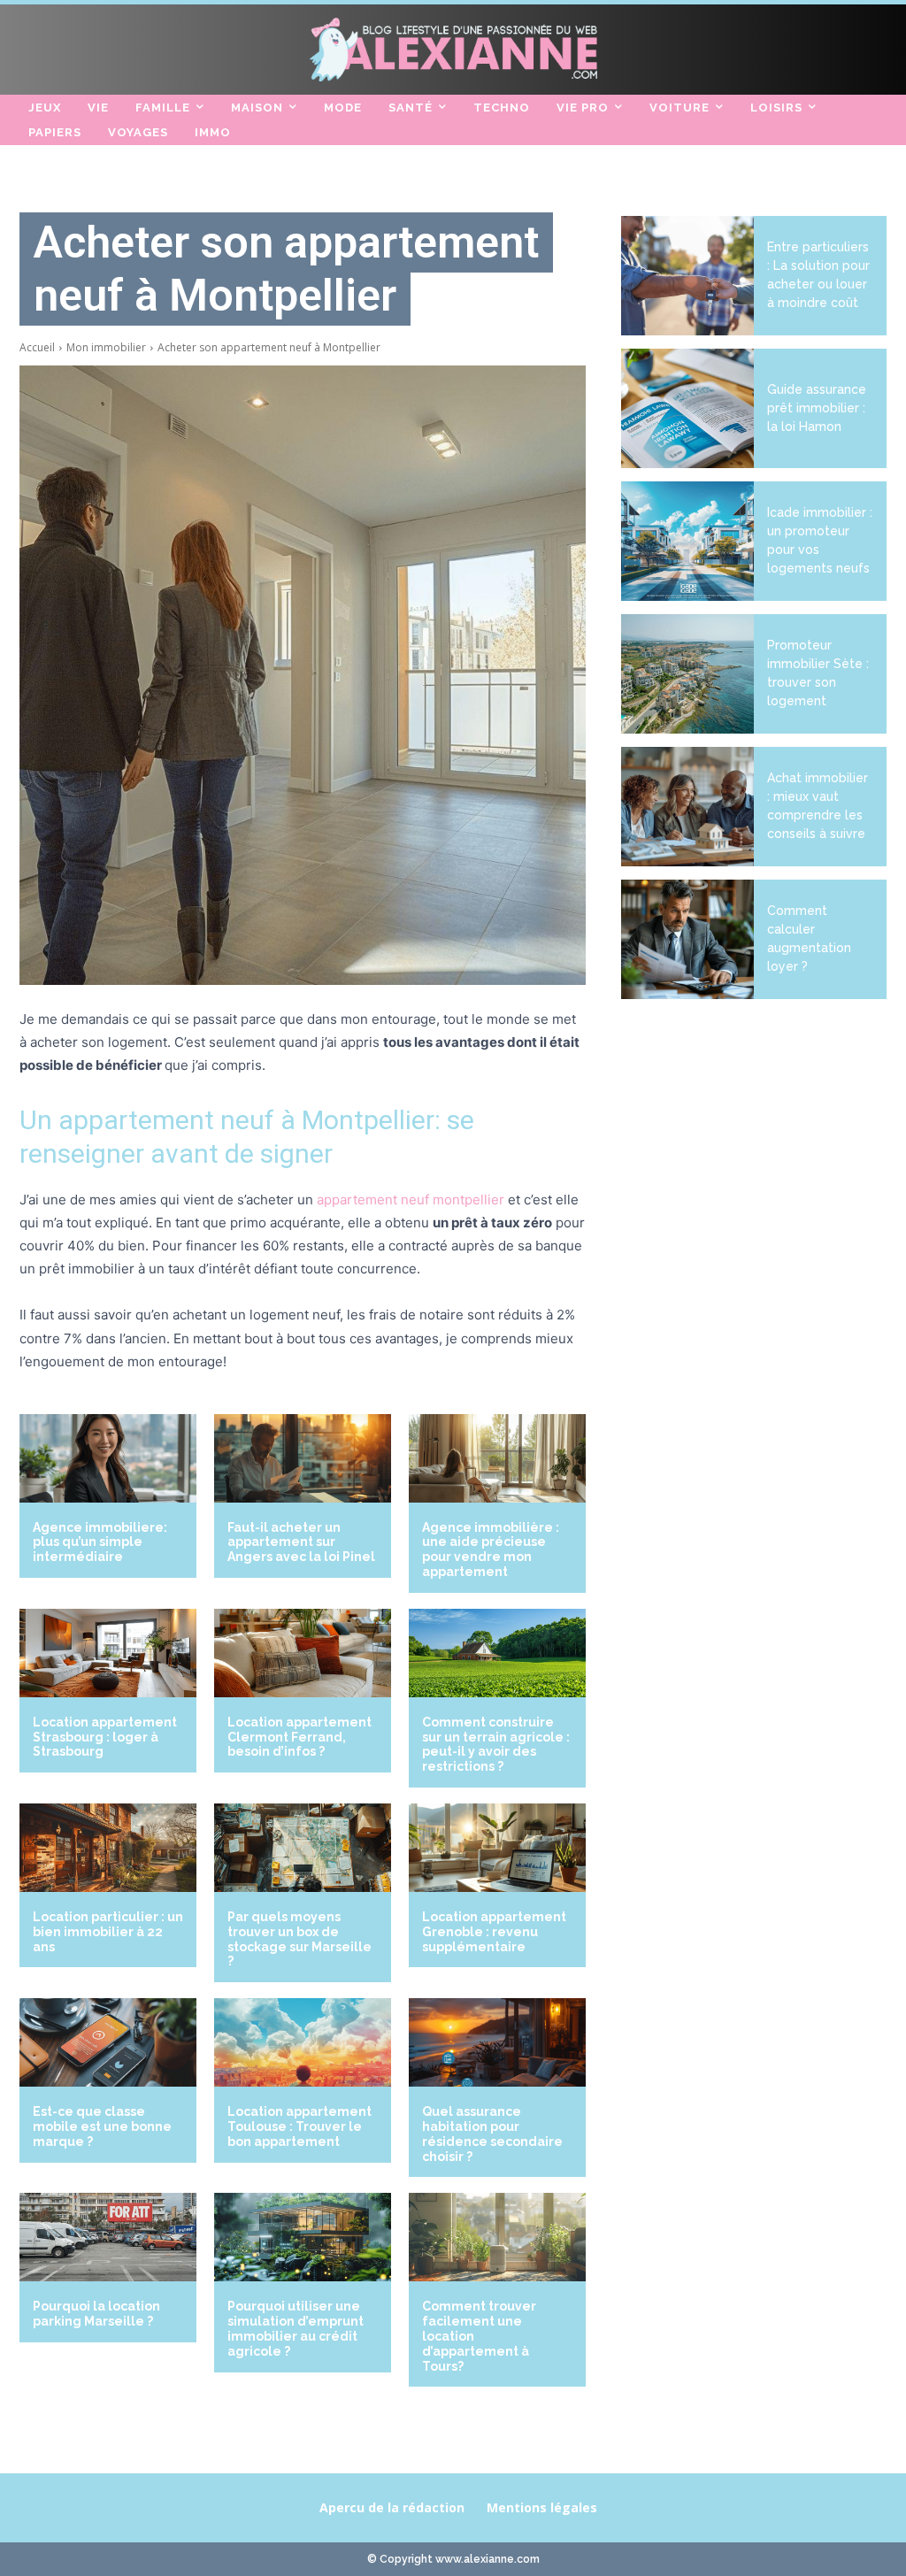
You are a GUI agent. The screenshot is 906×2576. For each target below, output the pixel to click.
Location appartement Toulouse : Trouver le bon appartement (299, 2126)
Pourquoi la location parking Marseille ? (96, 2314)
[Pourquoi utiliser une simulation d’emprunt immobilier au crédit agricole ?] (303, 2237)
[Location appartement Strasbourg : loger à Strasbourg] (108, 1653)
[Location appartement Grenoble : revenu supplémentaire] (497, 1848)
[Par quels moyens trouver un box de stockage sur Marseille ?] (303, 1848)
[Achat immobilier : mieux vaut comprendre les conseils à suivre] (687, 807)
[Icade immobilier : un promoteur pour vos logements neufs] (687, 541)
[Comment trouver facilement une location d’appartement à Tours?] (497, 2237)
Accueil (37, 347)
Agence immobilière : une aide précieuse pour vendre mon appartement (491, 1549)
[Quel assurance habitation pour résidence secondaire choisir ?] (497, 2042)
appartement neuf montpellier (411, 1200)
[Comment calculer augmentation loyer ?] (687, 939)
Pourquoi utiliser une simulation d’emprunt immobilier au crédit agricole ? (296, 2328)
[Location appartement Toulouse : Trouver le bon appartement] (303, 2042)
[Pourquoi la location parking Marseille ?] (108, 2237)
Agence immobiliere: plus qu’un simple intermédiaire (100, 1542)
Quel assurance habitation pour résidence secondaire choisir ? (492, 2134)
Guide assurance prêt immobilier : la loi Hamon (817, 408)
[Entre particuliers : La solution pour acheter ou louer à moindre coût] (687, 276)
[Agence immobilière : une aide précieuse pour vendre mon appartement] (497, 1458)
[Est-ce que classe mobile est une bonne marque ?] (108, 2042)
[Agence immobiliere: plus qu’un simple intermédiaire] (108, 1458)
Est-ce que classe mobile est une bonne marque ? (102, 2126)
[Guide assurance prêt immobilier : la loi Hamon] (687, 408)
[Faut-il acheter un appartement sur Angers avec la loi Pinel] (303, 1458)
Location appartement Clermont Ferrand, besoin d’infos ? (299, 1737)
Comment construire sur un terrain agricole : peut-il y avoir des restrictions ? (496, 1744)
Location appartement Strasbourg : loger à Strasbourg (105, 1737)
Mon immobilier (106, 347)
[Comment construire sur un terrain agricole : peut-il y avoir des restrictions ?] (497, 1653)
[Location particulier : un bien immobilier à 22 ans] (108, 1848)
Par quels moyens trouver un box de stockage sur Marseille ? (299, 1939)
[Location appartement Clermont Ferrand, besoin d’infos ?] (303, 1653)
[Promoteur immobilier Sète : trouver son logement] (687, 674)
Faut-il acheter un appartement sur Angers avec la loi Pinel (301, 1542)
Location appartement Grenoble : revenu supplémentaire (494, 1932)
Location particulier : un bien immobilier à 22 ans (108, 1932)
